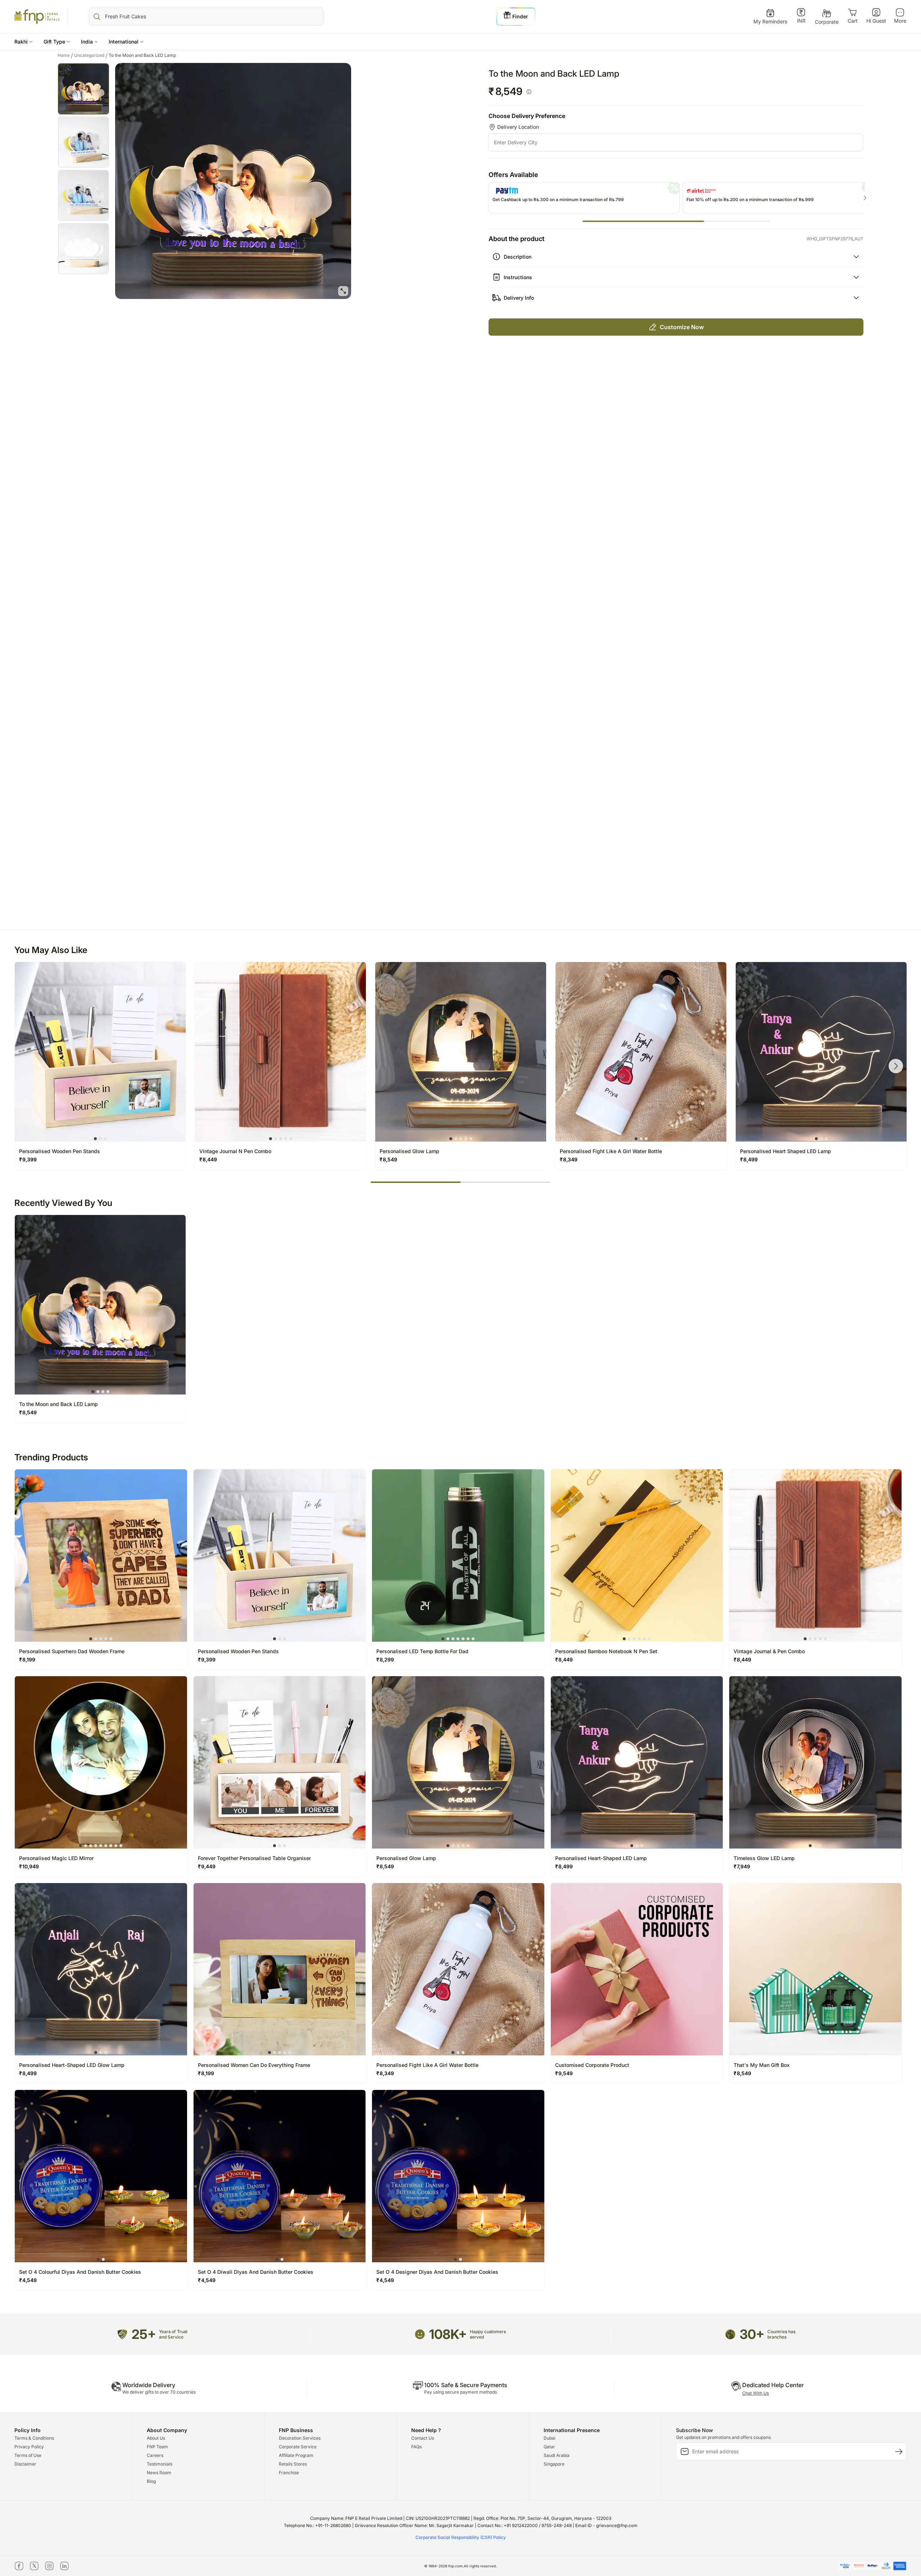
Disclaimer (25, 2464)
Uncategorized (91, 55)
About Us (156, 2438)
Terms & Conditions (34, 2438)
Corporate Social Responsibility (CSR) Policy (461, 2537)
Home (65, 55)
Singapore (554, 2464)
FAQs (416, 2447)
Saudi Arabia (557, 2455)
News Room (159, 2473)
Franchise (289, 2473)
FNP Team (157, 2447)
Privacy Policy (29, 2447)
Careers (155, 2455)
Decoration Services (300, 2438)
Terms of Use (28, 2455)
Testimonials (160, 2464)
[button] (24, 42)
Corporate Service (298, 2447)
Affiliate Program (296, 2455)
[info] (529, 92)
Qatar (549, 2447)
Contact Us (423, 2438)
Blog (151, 2481)
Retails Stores (293, 2464)
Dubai (550, 2438)
